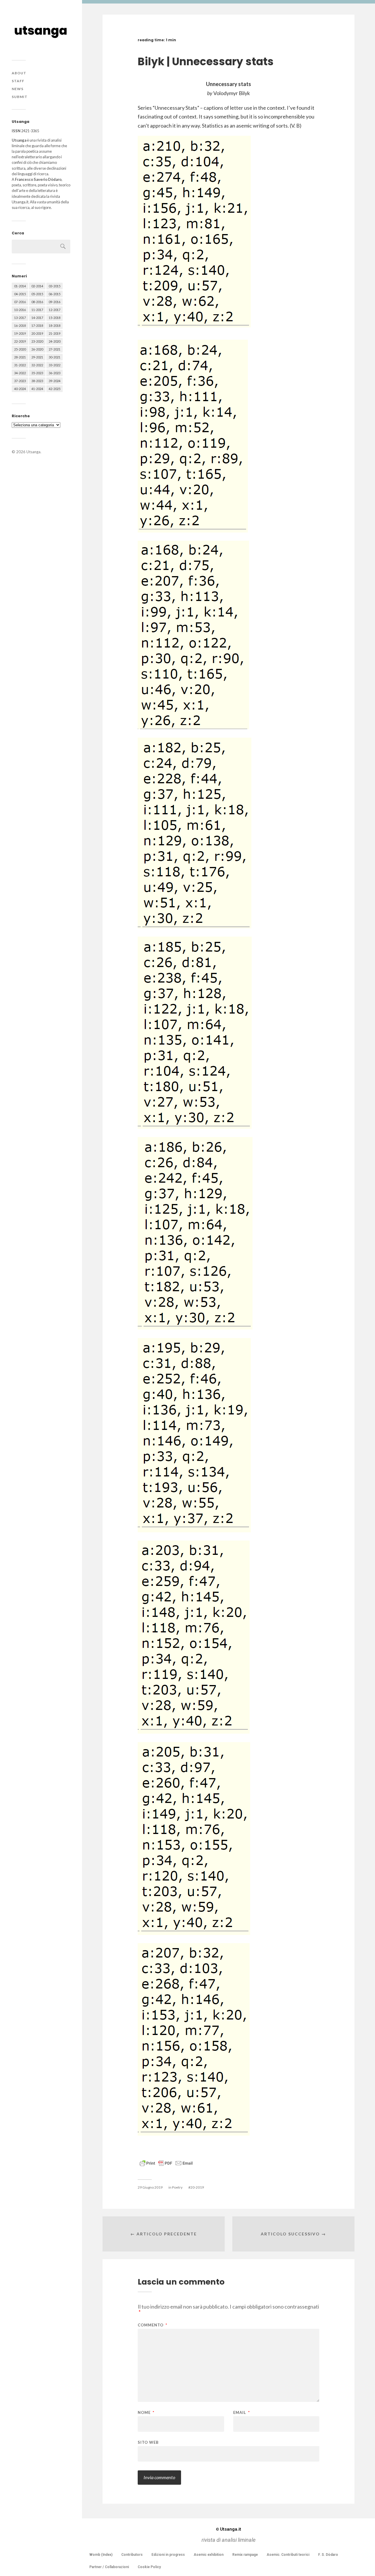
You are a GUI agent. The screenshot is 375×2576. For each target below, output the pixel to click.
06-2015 (54, 294)
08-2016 (37, 302)
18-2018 (54, 326)
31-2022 (20, 365)
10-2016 (20, 310)
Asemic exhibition (209, 2555)
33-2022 (54, 365)
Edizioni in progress (168, 2555)
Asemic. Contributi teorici (288, 2555)
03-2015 (54, 286)
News (18, 89)
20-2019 (37, 333)
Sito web (148, 2442)
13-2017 (20, 318)
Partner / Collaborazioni (109, 2567)
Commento (152, 2325)
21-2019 (54, 333)
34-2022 (20, 373)
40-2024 (20, 389)
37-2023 (20, 381)
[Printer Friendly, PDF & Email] (166, 2163)
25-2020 (20, 349)
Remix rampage (245, 2555)
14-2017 (37, 318)
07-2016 (20, 302)
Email (242, 2413)
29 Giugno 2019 (150, 2187)
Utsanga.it (229, 2529)
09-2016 (54, 302)
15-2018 (54, 318)
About (19, 73)
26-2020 (37, 349)
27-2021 (54, 349)
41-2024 (37, 389)
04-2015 (20, 294)
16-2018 (20, 326)
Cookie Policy (149, 2567)
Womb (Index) (101, 2555)
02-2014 (37, 286)
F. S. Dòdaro (328, 2555)
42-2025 (54, 389)
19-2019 (20, 333)
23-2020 (37, 341)
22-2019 (20, 341)
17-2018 (37, 326)
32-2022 (37, 365)
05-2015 (37, 294)
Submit (20, 97)
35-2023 (37, 373)
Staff (18, 81)
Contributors (132, 2555)
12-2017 (54, 310)
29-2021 (37, 357)
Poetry (177, 2187)
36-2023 (54, 373)
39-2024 (54, 381)
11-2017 (37, 310)
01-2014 (20, 286)
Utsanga (33, 452)
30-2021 (54, 357)
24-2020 (54, 341)
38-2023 (37, 381)
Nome (146, 2413)
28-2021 (20, 357)
